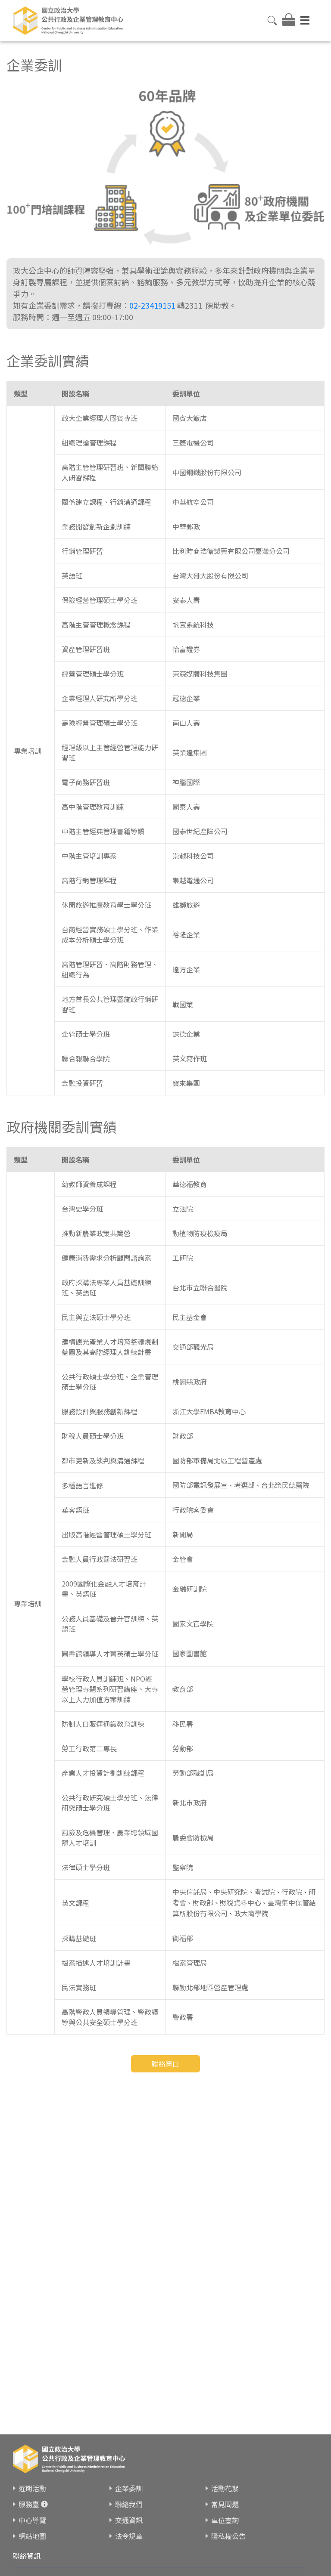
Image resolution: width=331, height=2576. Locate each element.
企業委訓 (129, 2488)
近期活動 (32, 2488)
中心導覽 (32, 2520)
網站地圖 (32, 2536)
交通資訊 (129, 2520)
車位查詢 (225, 2520)
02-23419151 (152, 305)
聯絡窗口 (165, 2064)
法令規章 (129, 2536)
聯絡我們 (129, 2504)
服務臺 (29, 2504)
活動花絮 (225, 2488)
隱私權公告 (228, 2536)
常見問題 (225, 2504)
